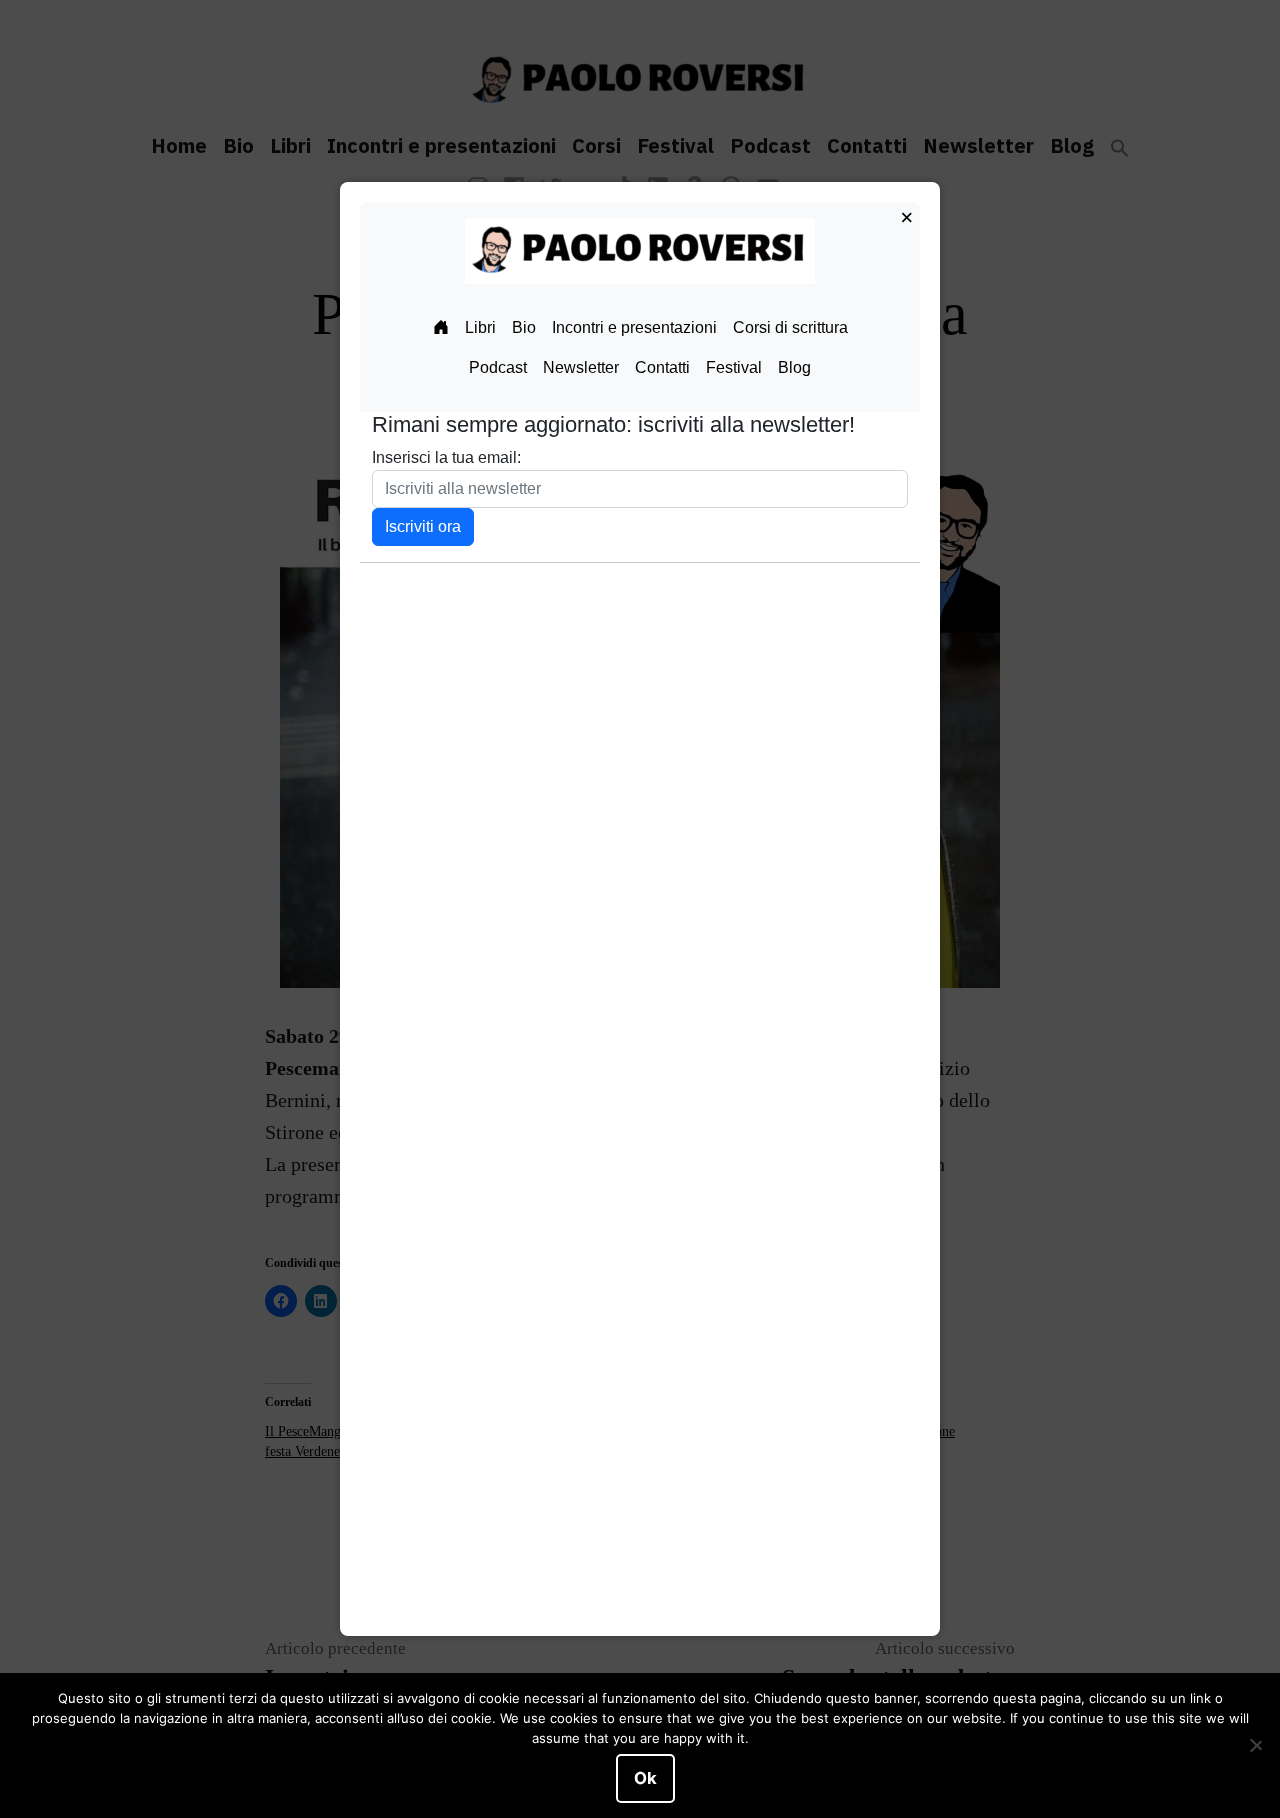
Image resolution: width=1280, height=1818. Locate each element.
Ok (645, 1778)
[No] (1255, 1746)
